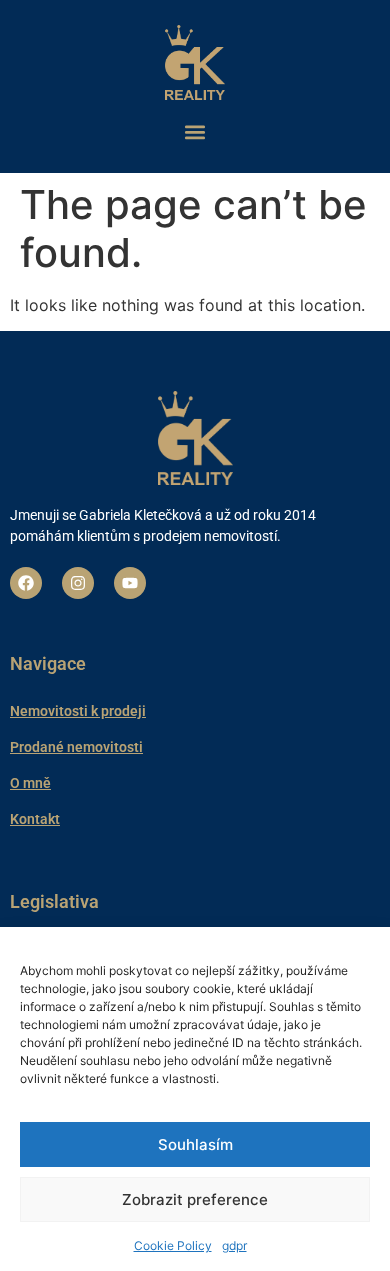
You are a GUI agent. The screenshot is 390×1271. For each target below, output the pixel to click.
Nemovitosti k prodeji (78, 711)
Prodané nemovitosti (76, 747)
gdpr (234, 1245)
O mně (30, 783)
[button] (195, 131)
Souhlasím (195, 1144)
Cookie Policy (173, 1245)
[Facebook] (26, 583)
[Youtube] (130, 583)
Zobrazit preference (195, 1199)
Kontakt (35, 819)
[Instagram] (78, 583)
